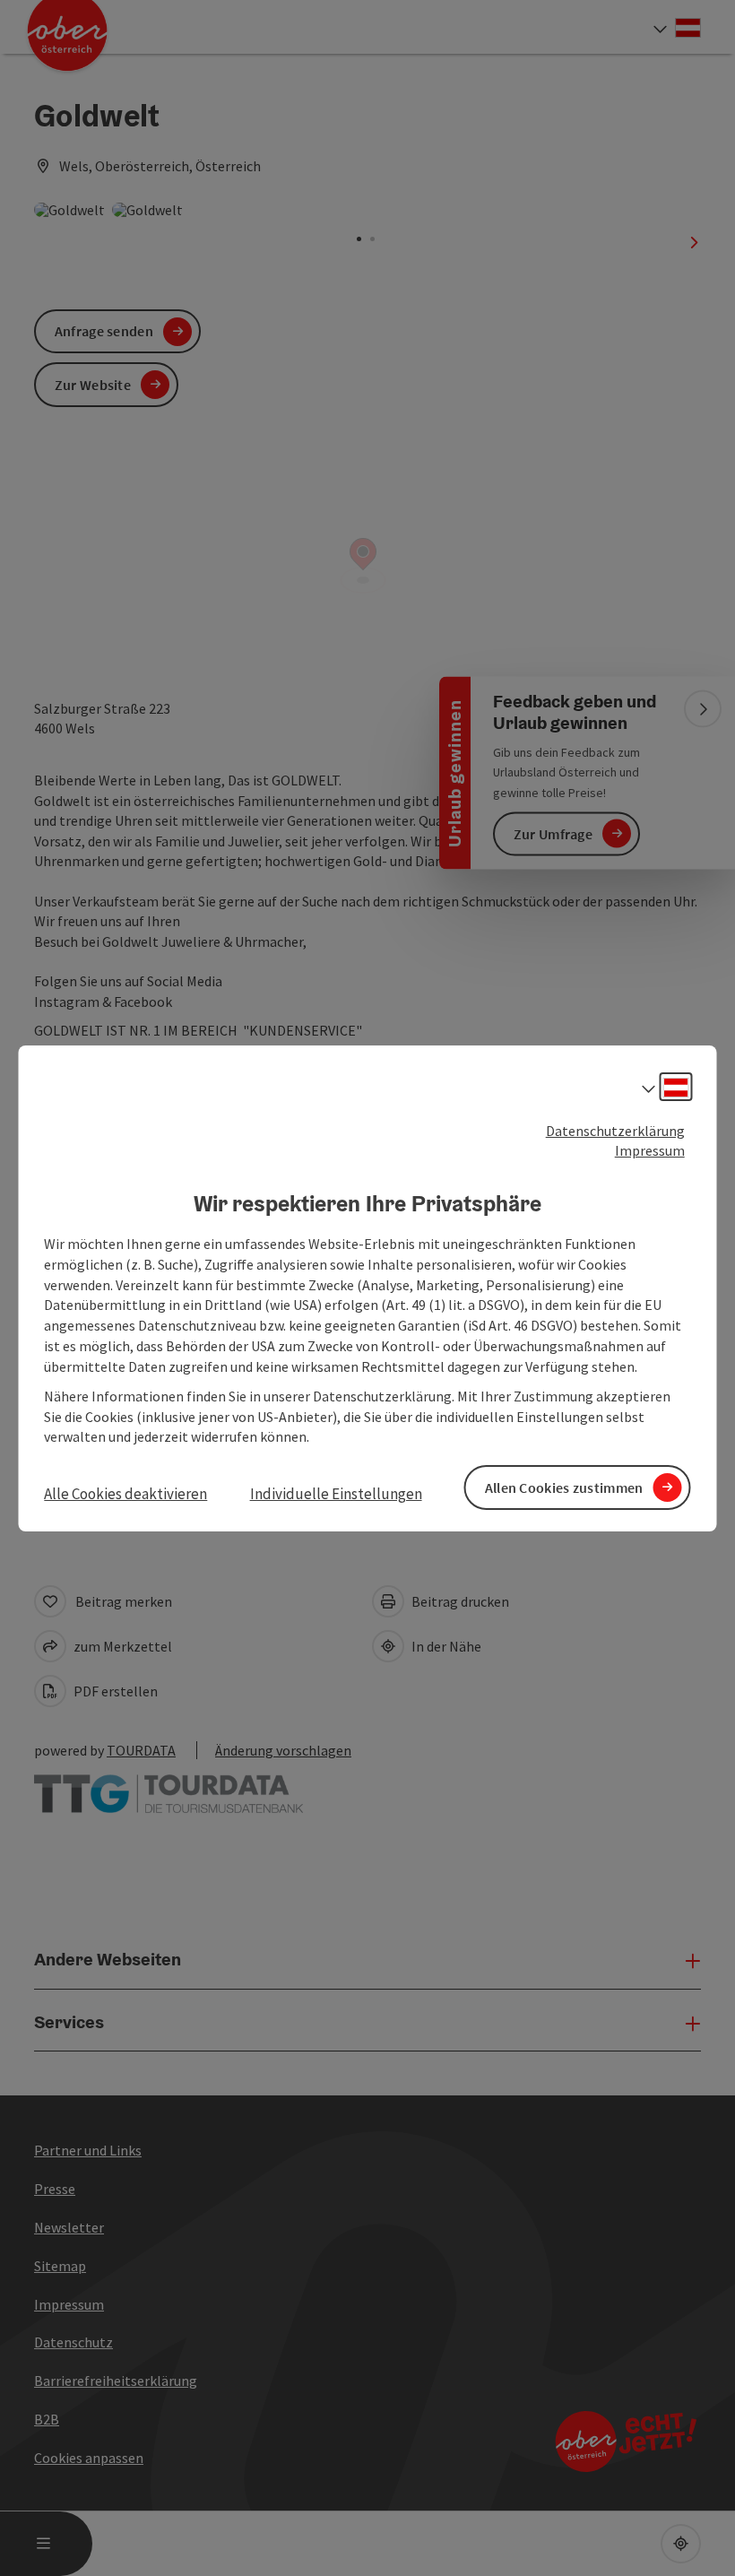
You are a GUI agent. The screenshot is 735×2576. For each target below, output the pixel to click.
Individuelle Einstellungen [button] (336, 1494)
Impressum (650, 1150)
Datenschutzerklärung (615, 1130)
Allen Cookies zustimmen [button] (564, 1487)
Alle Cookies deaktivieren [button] (125, 1494)
